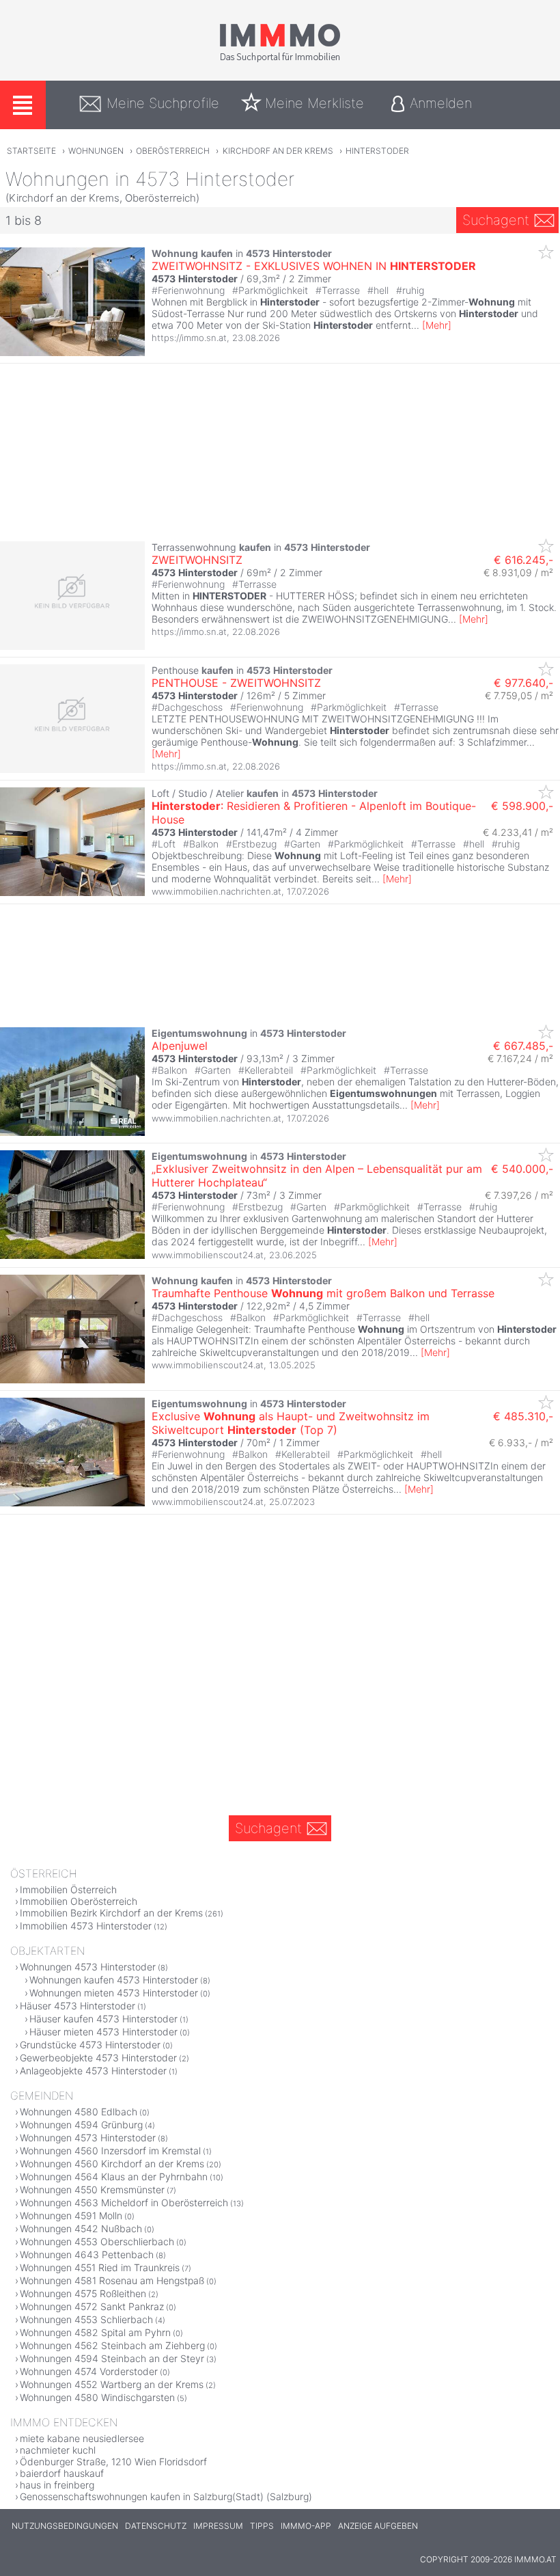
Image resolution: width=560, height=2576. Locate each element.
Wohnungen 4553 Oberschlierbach (97, 2241)
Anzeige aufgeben (378, 2526)
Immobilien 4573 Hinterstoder (86, 1926)
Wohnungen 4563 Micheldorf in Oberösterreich (124, 2202)
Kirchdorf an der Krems (278, 151)
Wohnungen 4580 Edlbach (79, 2112)
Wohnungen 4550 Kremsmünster (92, 2189)
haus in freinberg (57, 2485)
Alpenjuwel (180, 1046)
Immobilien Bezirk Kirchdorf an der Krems (111, 1913)
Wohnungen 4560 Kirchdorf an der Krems (112, 2164)
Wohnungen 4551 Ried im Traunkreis (100, 2267)
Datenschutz (156, 2526)
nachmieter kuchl (58, 2450)
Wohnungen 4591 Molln (71, 2215)
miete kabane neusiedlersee (82, 2438)
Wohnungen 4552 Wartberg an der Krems (112, 2384)
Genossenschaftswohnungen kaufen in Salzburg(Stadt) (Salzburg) (166, 2496)
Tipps (262, 2526)
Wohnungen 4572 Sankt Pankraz (92, 2306)
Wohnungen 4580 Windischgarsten (97, 2397)
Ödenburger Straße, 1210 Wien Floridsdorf (113, 2462)
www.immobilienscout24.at (208, 1255)
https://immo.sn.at (189, 338)
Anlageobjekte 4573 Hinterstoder (93, 2071)
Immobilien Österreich (68, 1889)
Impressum (218, 2526)
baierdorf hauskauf (62, 2473)
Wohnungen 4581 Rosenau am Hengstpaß (112, 2280)
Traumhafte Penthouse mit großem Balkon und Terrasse (323, 1293)
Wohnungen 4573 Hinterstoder (88, 1967)
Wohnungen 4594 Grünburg (81, 2125)
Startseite (31, 151)
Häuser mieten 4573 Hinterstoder (103, 2032)
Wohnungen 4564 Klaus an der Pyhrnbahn (114, 2177)
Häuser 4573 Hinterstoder (78, 2006)
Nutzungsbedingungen (65, 2526)
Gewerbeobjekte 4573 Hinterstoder (98, 2058)
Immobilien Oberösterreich (79, 1901)
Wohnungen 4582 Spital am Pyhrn (95, 2332)
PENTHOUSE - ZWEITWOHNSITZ (236, 683)
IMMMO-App (306, 2526)
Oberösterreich (173, 151)
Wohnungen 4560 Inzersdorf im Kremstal (110, 2151)
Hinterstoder (377, 151)
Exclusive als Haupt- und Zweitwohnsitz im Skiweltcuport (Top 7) (291, 1423)
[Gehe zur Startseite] (280, 59)
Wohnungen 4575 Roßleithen (83, 2293)
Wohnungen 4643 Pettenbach (87, 2254)
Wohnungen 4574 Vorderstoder (89, 2371)
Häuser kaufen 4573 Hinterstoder (103, 2019)
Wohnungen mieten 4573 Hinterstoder (114, 1993)
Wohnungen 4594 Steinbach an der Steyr (112, 2358)
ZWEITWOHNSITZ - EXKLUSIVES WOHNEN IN (314, 266)
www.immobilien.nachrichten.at (216, 891)
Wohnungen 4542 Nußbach (81, 2228)
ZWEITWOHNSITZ (197, 560)
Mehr (437, 325)
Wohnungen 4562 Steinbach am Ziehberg (112, 2345)
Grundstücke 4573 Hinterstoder (90, 2045)
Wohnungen (96, 151)
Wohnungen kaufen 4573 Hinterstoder (114, 1980)
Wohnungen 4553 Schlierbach (86, 2319)
